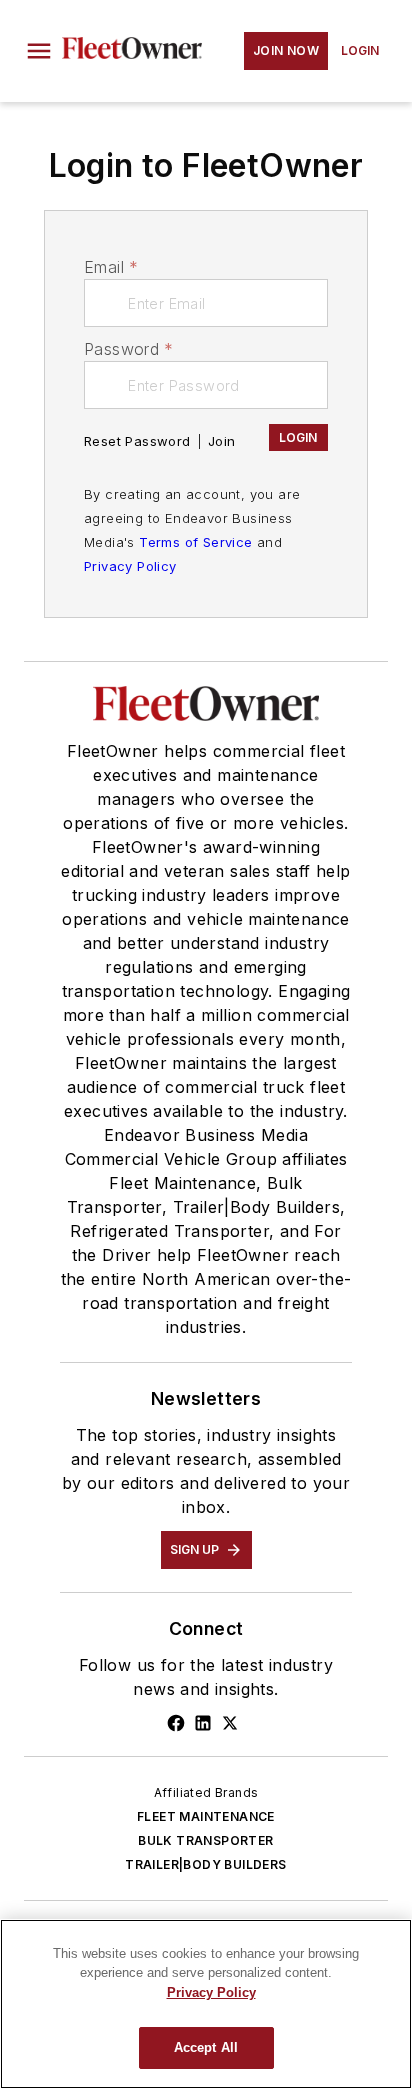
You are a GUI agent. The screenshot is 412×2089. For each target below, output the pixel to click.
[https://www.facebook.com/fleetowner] (176, 1723)
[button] (39, 51)
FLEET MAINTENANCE (206, 1816)
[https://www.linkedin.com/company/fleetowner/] (203, 1723)
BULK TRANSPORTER (205, 1840)
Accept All (206, 2047)
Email (111, 267)
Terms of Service (195, 542)
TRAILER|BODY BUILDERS (205, 1864)
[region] (206, 2004)
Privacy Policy (130, 566)
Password (129, 349)
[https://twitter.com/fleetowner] (230, 1723)
